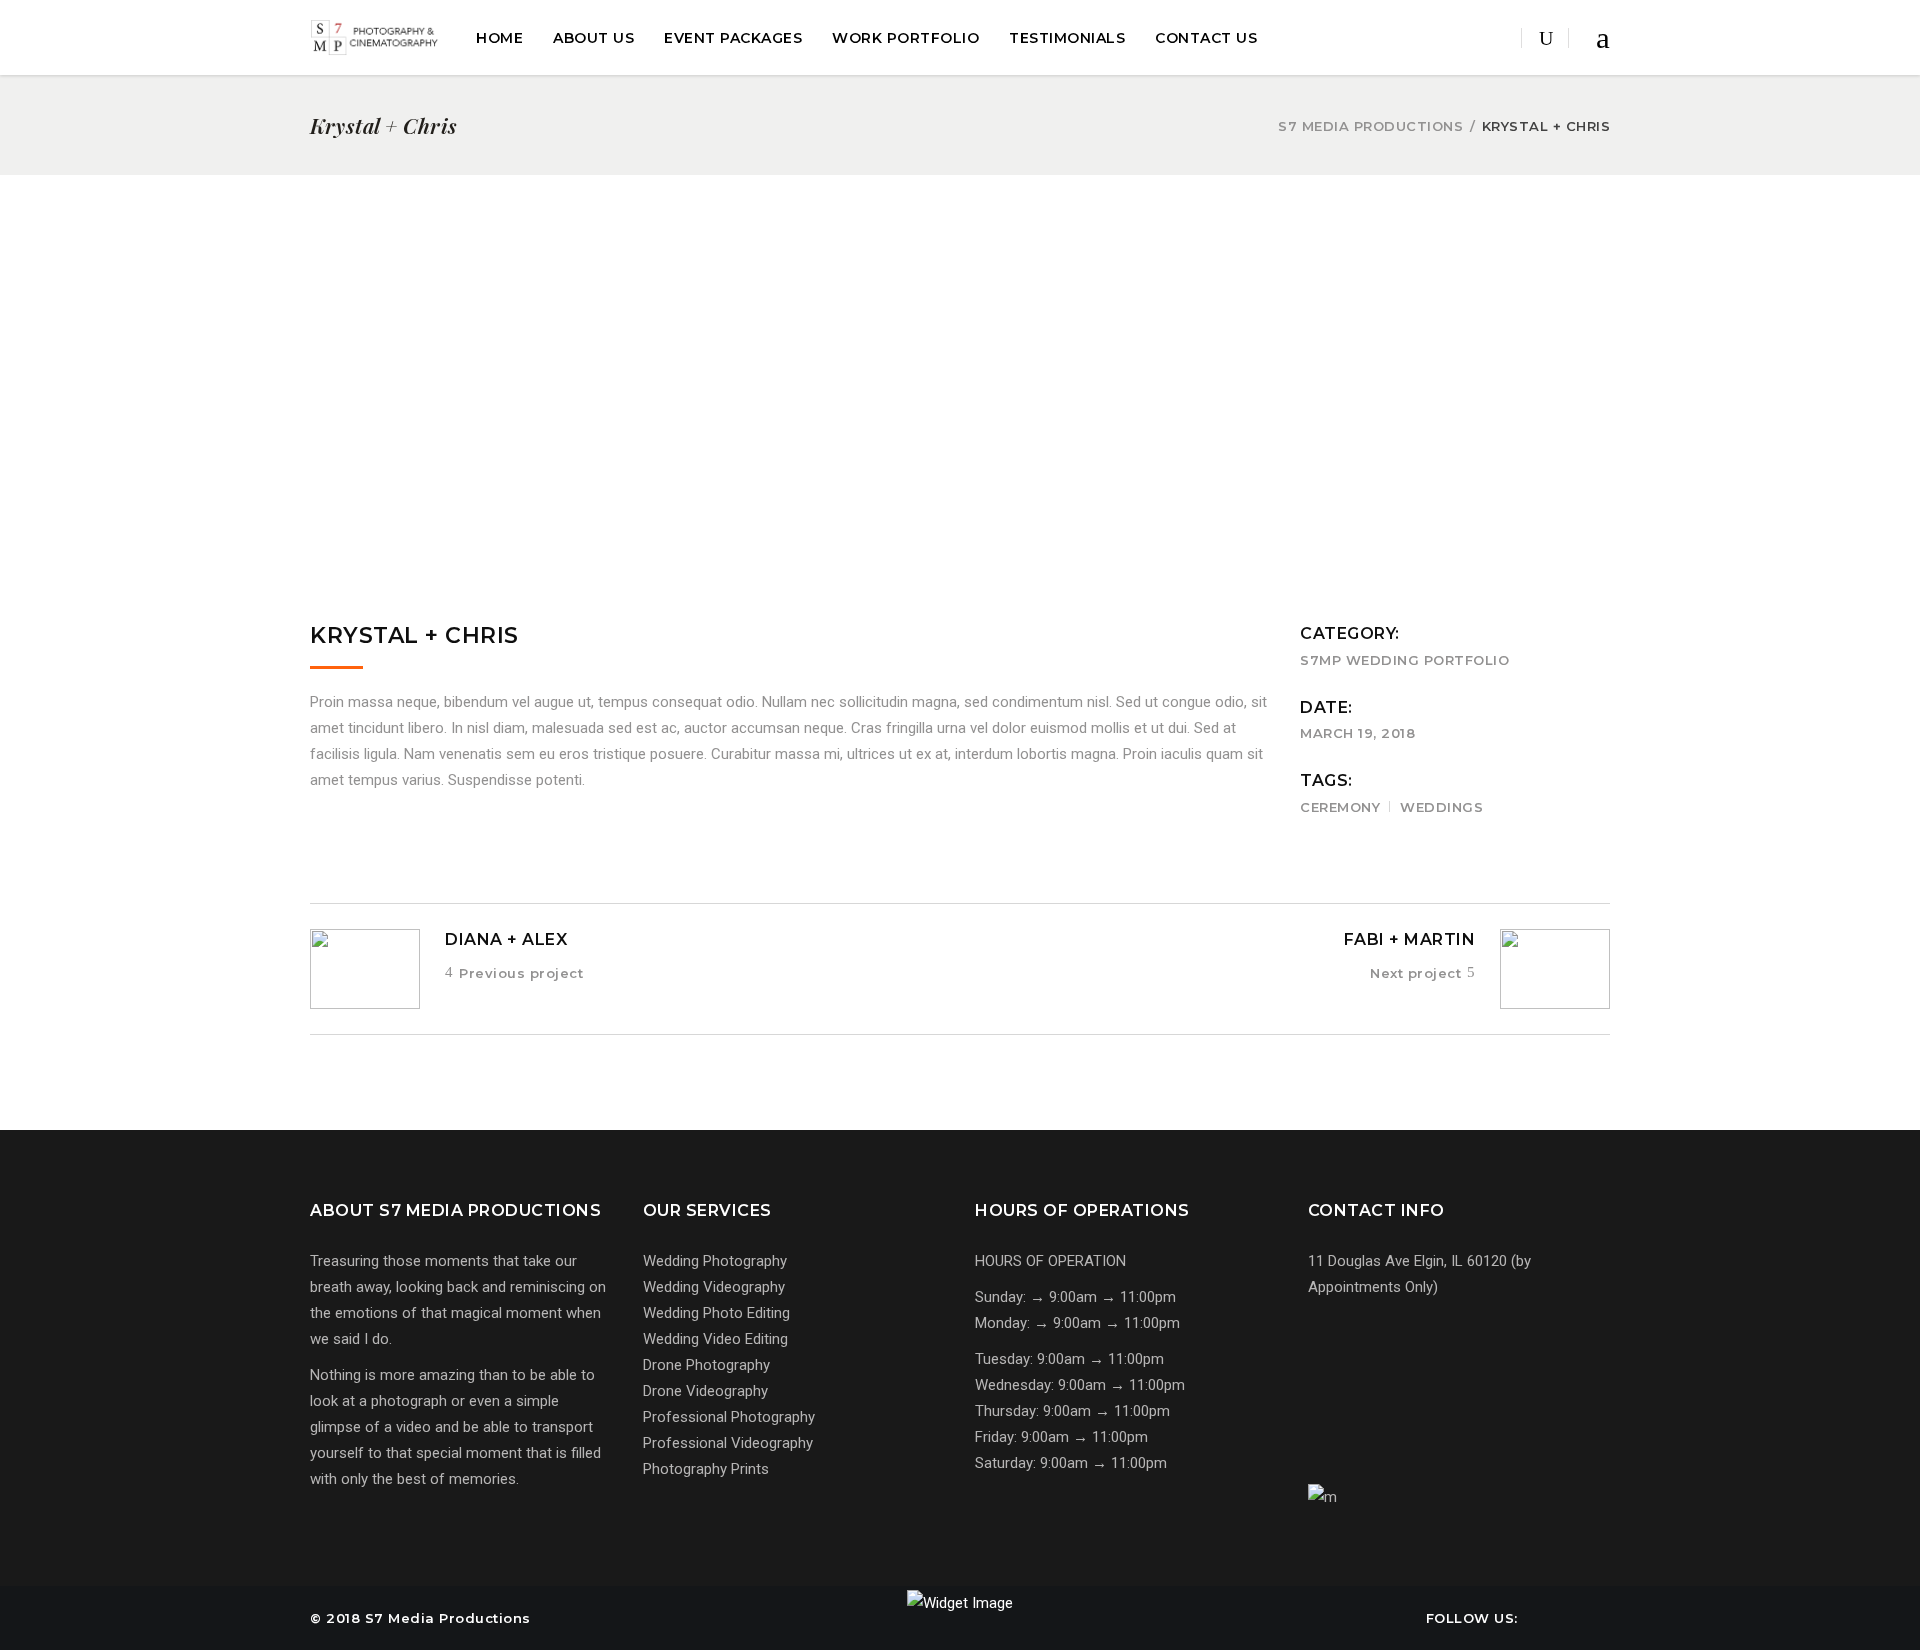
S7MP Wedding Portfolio (1404, 660)
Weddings (1441, 807)
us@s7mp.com (1383, 1384)
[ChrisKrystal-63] (948, 426)
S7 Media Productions (1370, 126)
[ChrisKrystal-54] (948, 483)
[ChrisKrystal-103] (511, 255)
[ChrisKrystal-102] (511, 312)
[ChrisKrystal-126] (948, 255)
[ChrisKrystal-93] (948, 312)
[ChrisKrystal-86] (511, 369)
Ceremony (1340, 807)
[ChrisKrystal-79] (948, 369)
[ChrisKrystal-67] (511, 426)
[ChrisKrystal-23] (948, 540)
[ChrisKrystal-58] (511, 483)
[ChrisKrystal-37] (511, 540)
